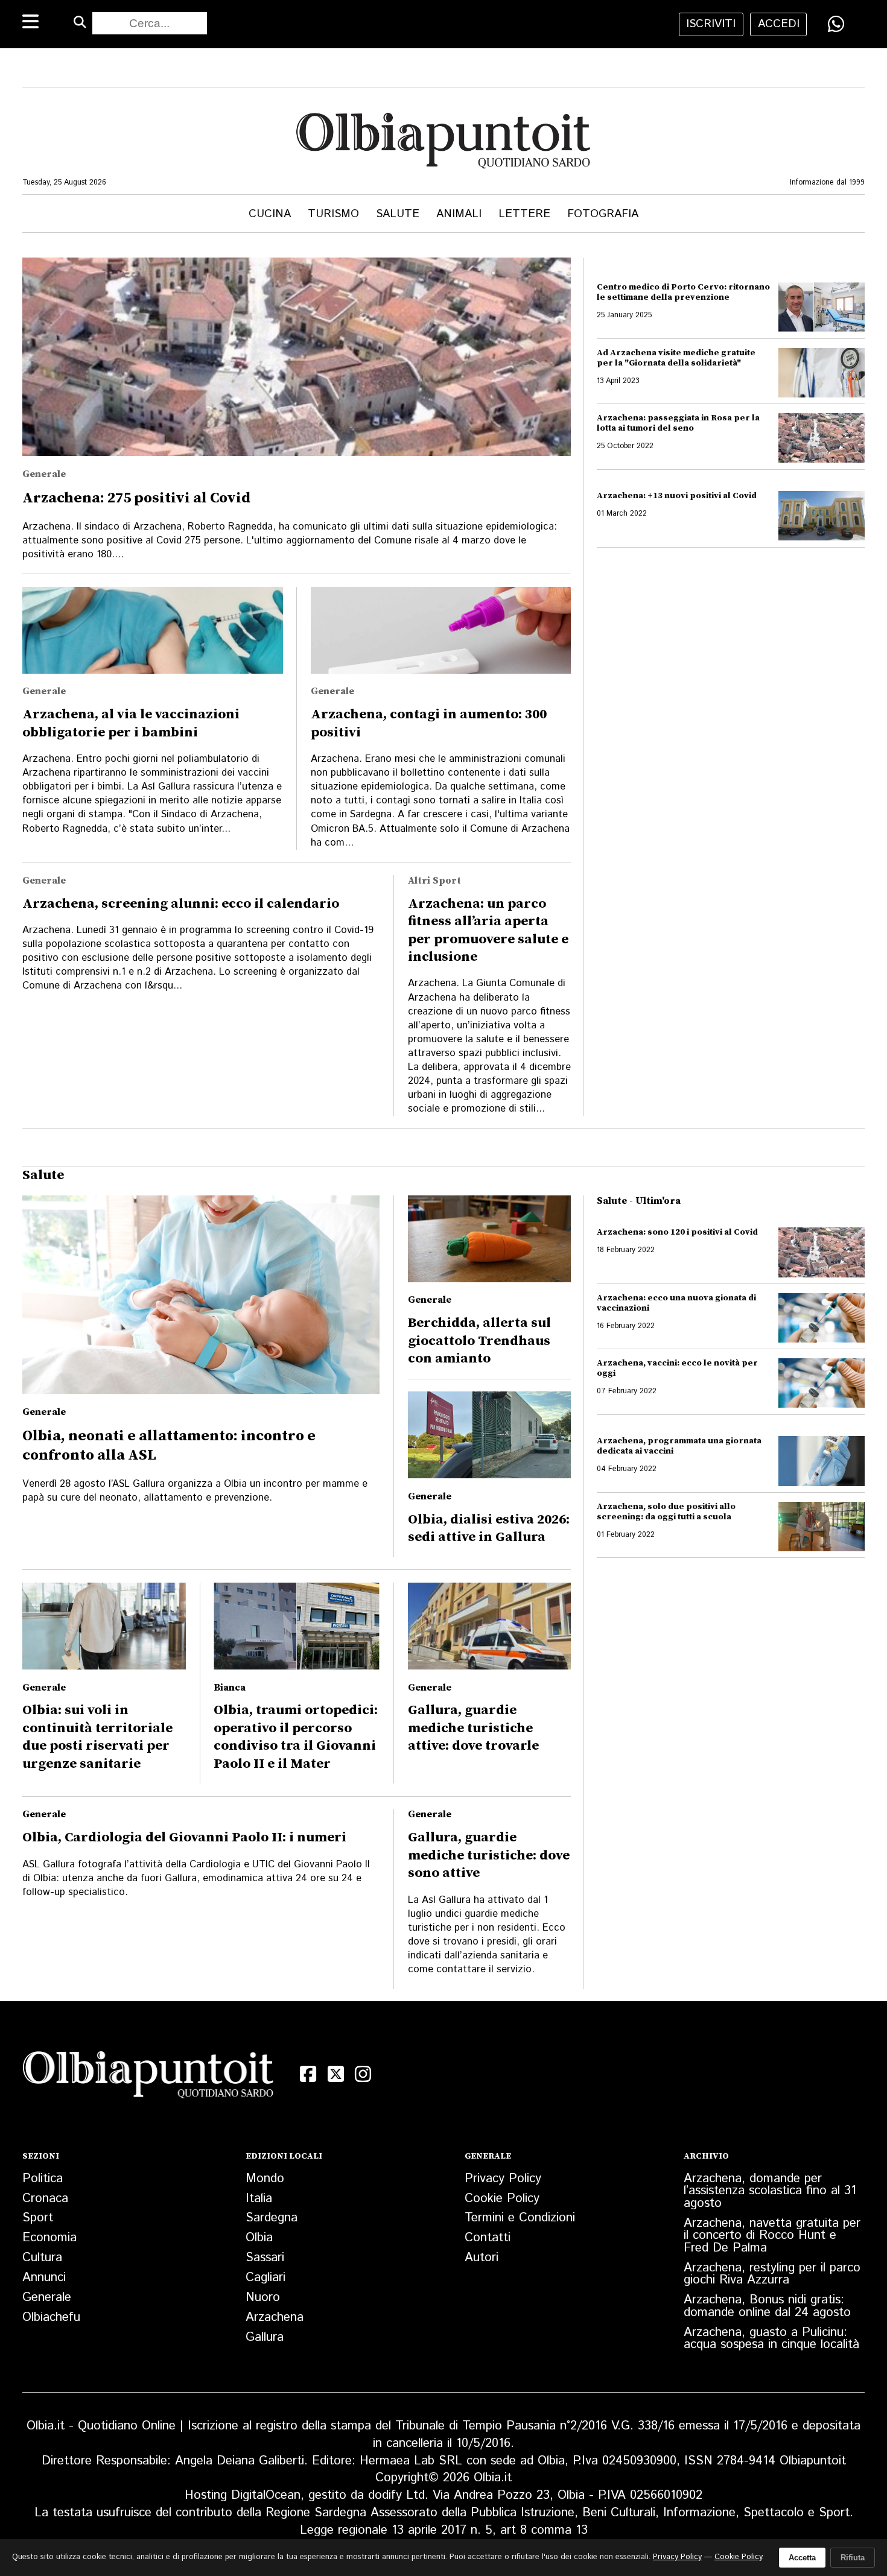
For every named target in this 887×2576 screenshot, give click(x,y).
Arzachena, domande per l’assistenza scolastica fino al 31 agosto (770, 2191)
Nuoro (263, 2297)
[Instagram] (363, 2074)
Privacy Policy (503, 2179)
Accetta (802, 2558)
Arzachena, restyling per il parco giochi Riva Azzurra (772, 2274)
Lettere (524, 214)
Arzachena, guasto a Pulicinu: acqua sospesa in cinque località (771, 2339)
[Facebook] (308, 2074)
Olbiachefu (51, 2317)
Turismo (333, 214)
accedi (779, 24)
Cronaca (45, 2198)
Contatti (488, 2238)
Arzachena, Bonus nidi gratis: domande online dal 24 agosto (767, 2306)
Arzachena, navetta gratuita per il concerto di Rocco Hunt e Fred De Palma (772, 2236)
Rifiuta (853, 2558)
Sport (38, 2218)
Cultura (42, 2258)
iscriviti (711, 24)
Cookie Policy (502, 2198)
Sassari (265, 2258)
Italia (259, 2198)
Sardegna (272, 2218)
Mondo (265, 2179)
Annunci (44, 2277)
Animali (459, 214)
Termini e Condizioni (520, 2218)
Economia (49, 2238)
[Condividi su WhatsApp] (836, 24)
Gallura (265, 2337)
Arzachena (275, 2317)
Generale (47, 2297)
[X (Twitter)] (336, 2074)
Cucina (270, 214)
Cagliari (265, 2277)
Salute (398, 214)
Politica (43, 2179)
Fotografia (603, 214)
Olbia (259, 2238)
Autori (482, 2258)
